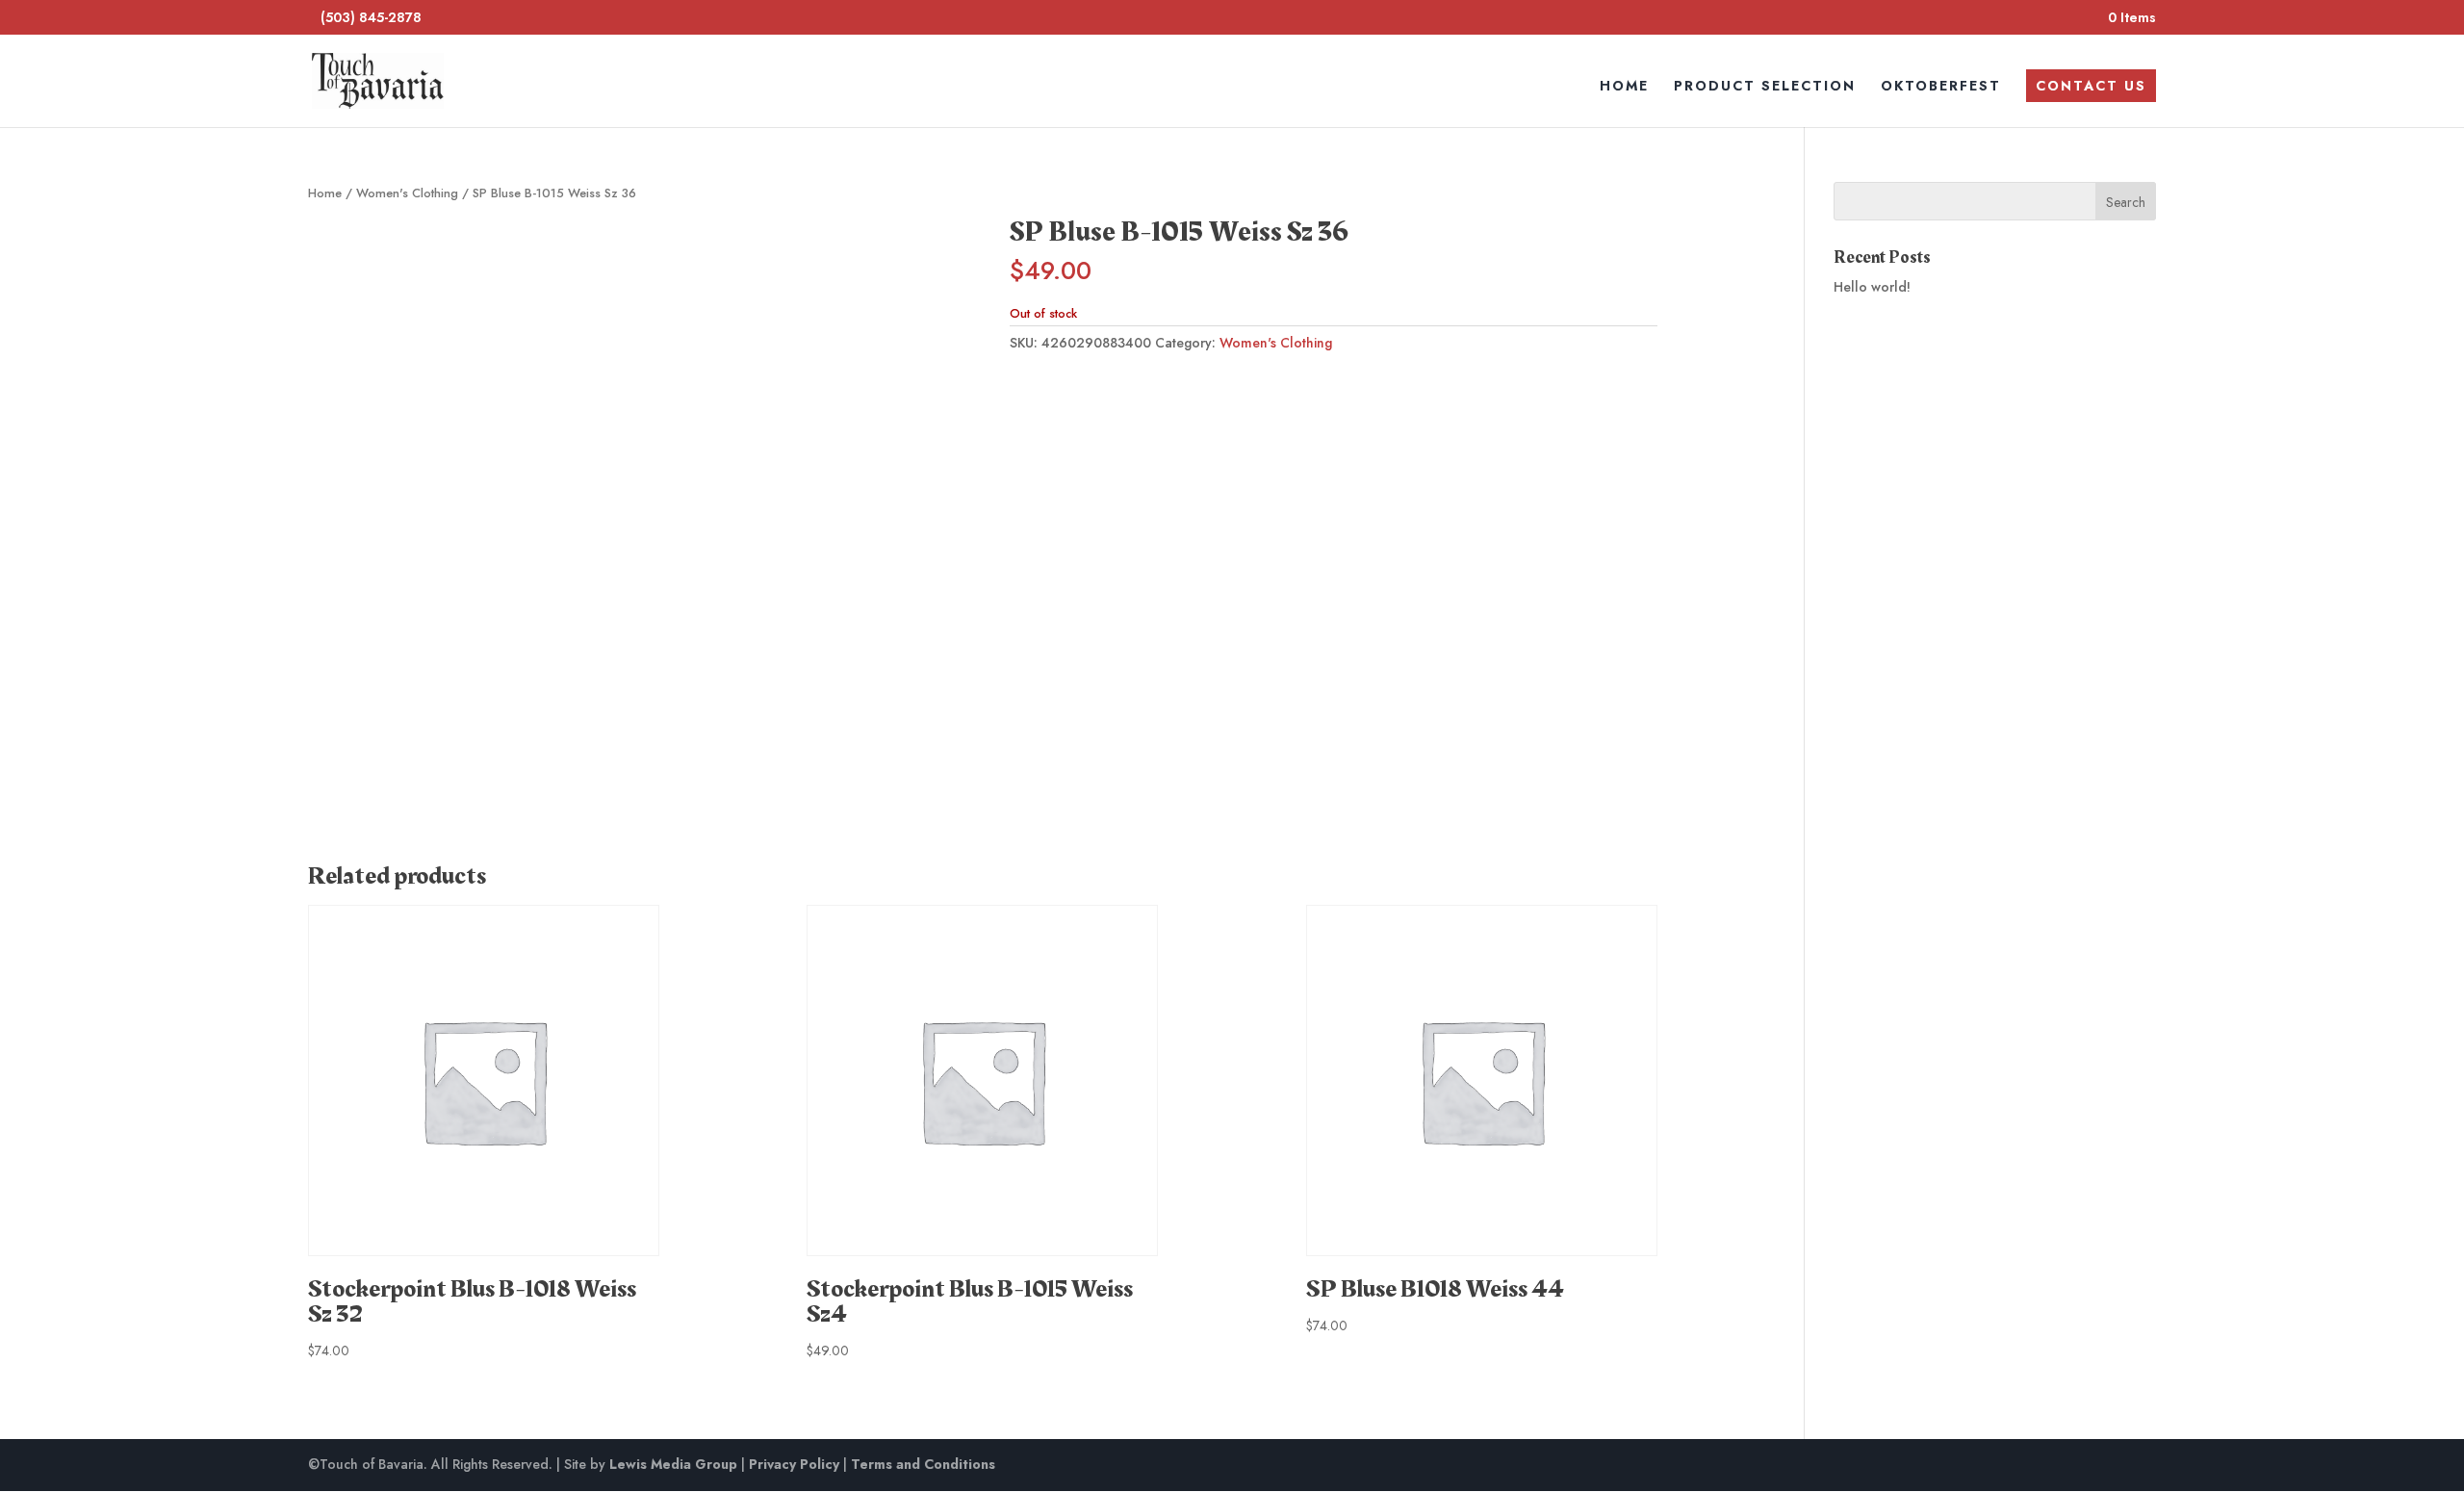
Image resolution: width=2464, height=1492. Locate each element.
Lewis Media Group (673, 1464)
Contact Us (2091, 86)
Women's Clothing (407, 193)
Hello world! (1872, 287)
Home (1624, 87)
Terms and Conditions (923, 1464)
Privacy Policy (794, 1464)
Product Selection (1765, 87)
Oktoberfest (1941, 87)
